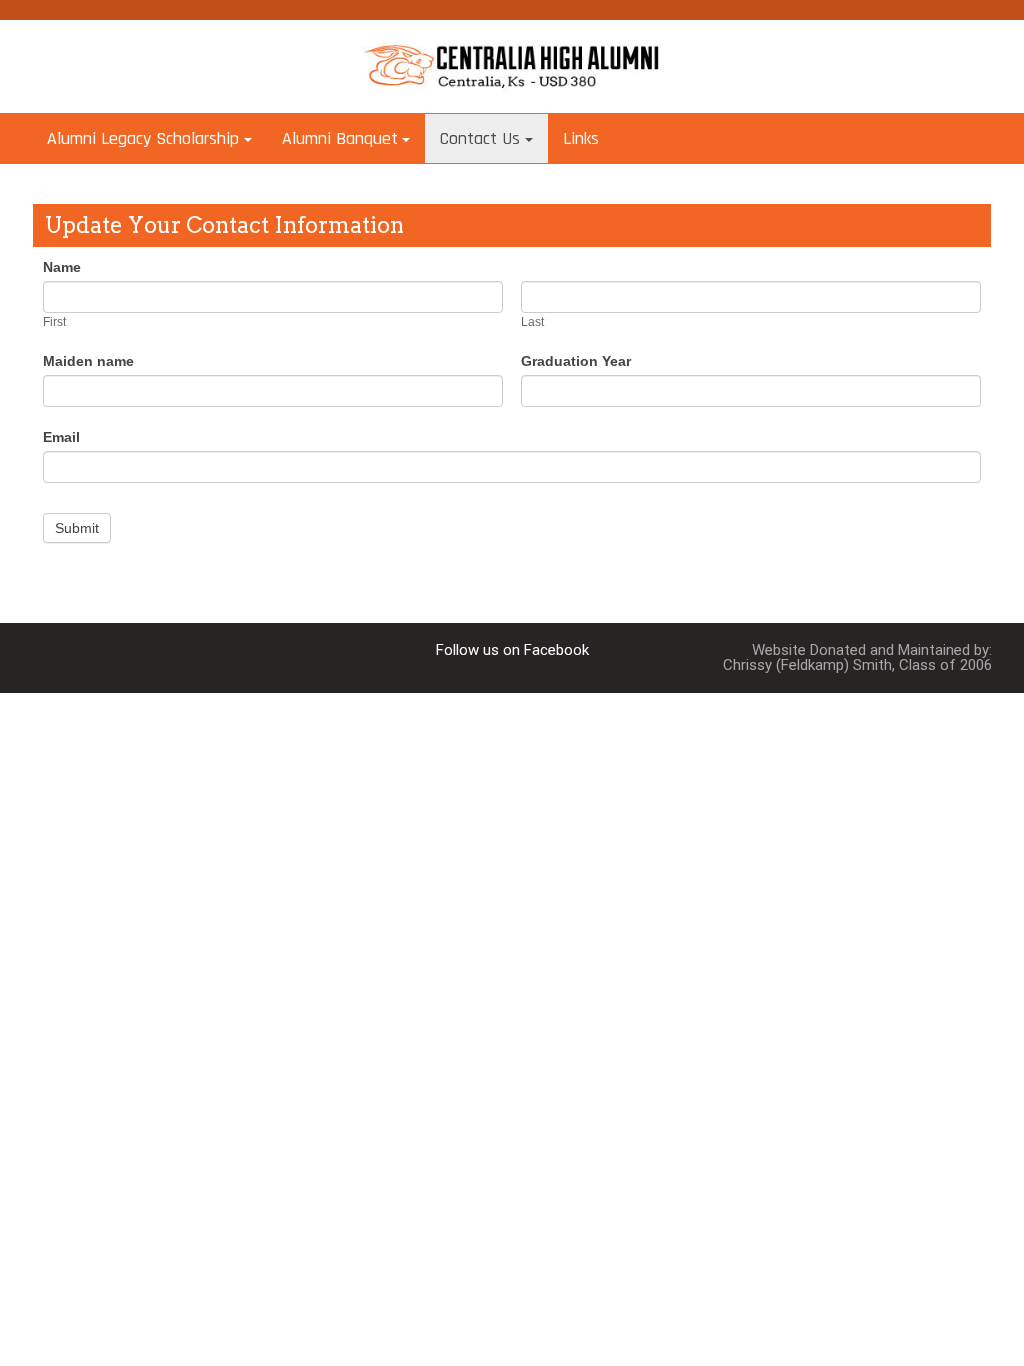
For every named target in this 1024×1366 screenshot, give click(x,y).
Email (61, 437)
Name (62, 267)
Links (581, 138)
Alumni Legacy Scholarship (143, 138)
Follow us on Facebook (512, 650)
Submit (77, 528)
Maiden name (88, 361)
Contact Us (480, 138)
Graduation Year (576, 361)
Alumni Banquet (340, 138)
